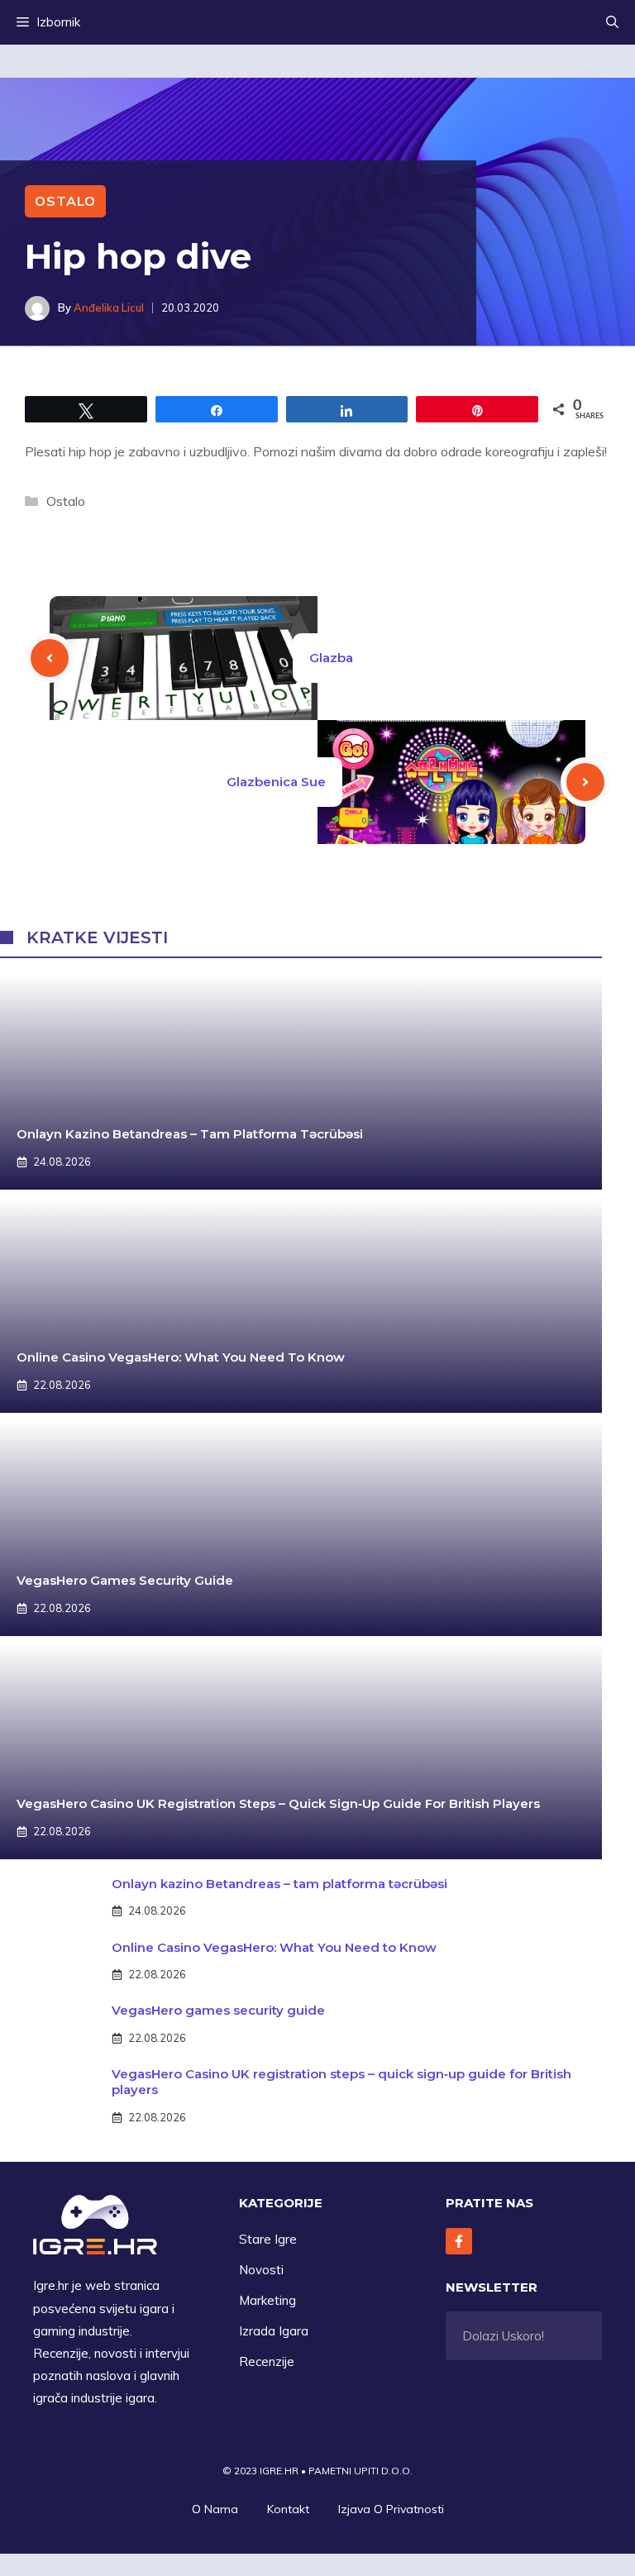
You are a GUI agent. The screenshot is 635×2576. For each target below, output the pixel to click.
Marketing (267, 2300)
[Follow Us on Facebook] (459, 2241)
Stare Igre (268, 2239)
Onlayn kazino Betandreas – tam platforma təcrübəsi (190, 1134)
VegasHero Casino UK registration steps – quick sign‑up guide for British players (278, 1803)
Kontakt (288, 2509)
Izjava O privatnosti (391, 2509)
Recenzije (267, 2361)
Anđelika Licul (109, 308)
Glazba (331, 658)
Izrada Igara (274, 2331)
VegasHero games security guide (125, 1580)
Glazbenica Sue (276, 782)
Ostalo (65, 201)
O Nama (215, 2509)
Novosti (261, 2270)
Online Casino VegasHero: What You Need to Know (181, 1357)
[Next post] (585, 782)
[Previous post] (50, 658)
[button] (612, 22)
